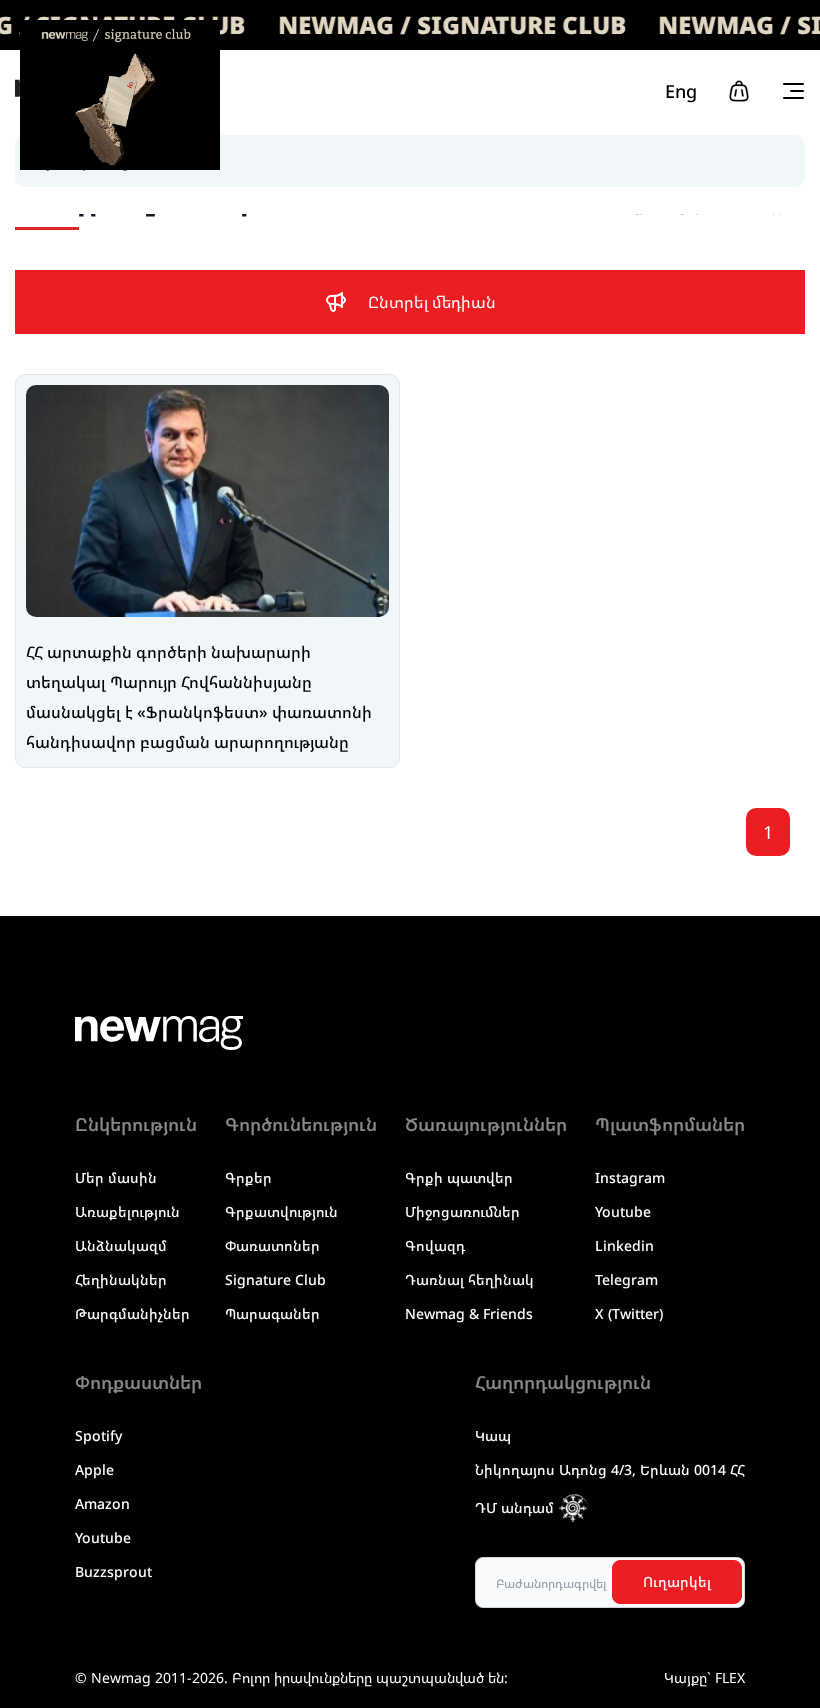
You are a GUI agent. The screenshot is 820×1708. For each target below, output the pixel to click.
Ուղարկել (677, 1581)
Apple (94, 1469)
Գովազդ (435, 1245)
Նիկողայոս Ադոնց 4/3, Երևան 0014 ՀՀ (610, 1469)
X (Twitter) (629, 1313)
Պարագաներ (272, 1313)
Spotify (98, 1435)
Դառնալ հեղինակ (469, 1279)
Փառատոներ (272, 1245)
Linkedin (624, 1245)
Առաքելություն (127, 1211)
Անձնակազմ (121, 1245)
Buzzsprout (113, 1571)
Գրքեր (248, 1177)
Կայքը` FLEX (704, 1677)
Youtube (623, 1211)
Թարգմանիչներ (132, 1313)
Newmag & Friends (469, 1313)
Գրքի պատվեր (459, 1177)
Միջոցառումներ (462, 1211)
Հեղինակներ (121, 1279)
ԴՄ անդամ (514, 1507)
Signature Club (275, 1279)
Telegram (626, 1279)
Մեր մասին (116, 1177)
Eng (681, 91)
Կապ (493, 1435)
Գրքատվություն (281, 1211)
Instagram (630, 1177)
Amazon (102, 1503)
